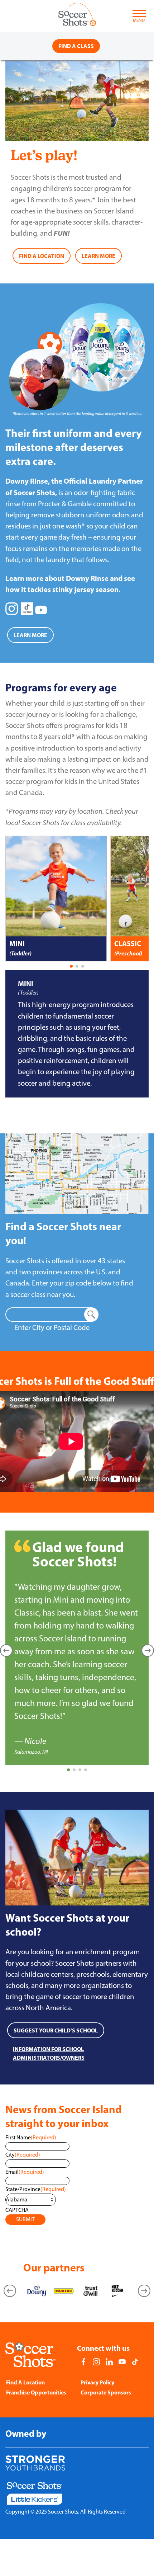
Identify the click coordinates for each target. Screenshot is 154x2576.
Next (144, 2291)
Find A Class (76, 46)
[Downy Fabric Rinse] (37, 2291)
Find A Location (25, 2382)
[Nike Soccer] (117, 2291)
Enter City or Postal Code (52, 1327)
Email (25, 2172)
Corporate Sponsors (106, 2392)
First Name (31, 2137)
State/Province (36, 2189)
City (23, 2155)
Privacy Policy (97, 2382)
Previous (10, 2291)
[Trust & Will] (90, 2291)
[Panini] (64, 2291)
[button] (71, 966)
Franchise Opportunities (36, 2392)
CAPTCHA (17, 2210)
